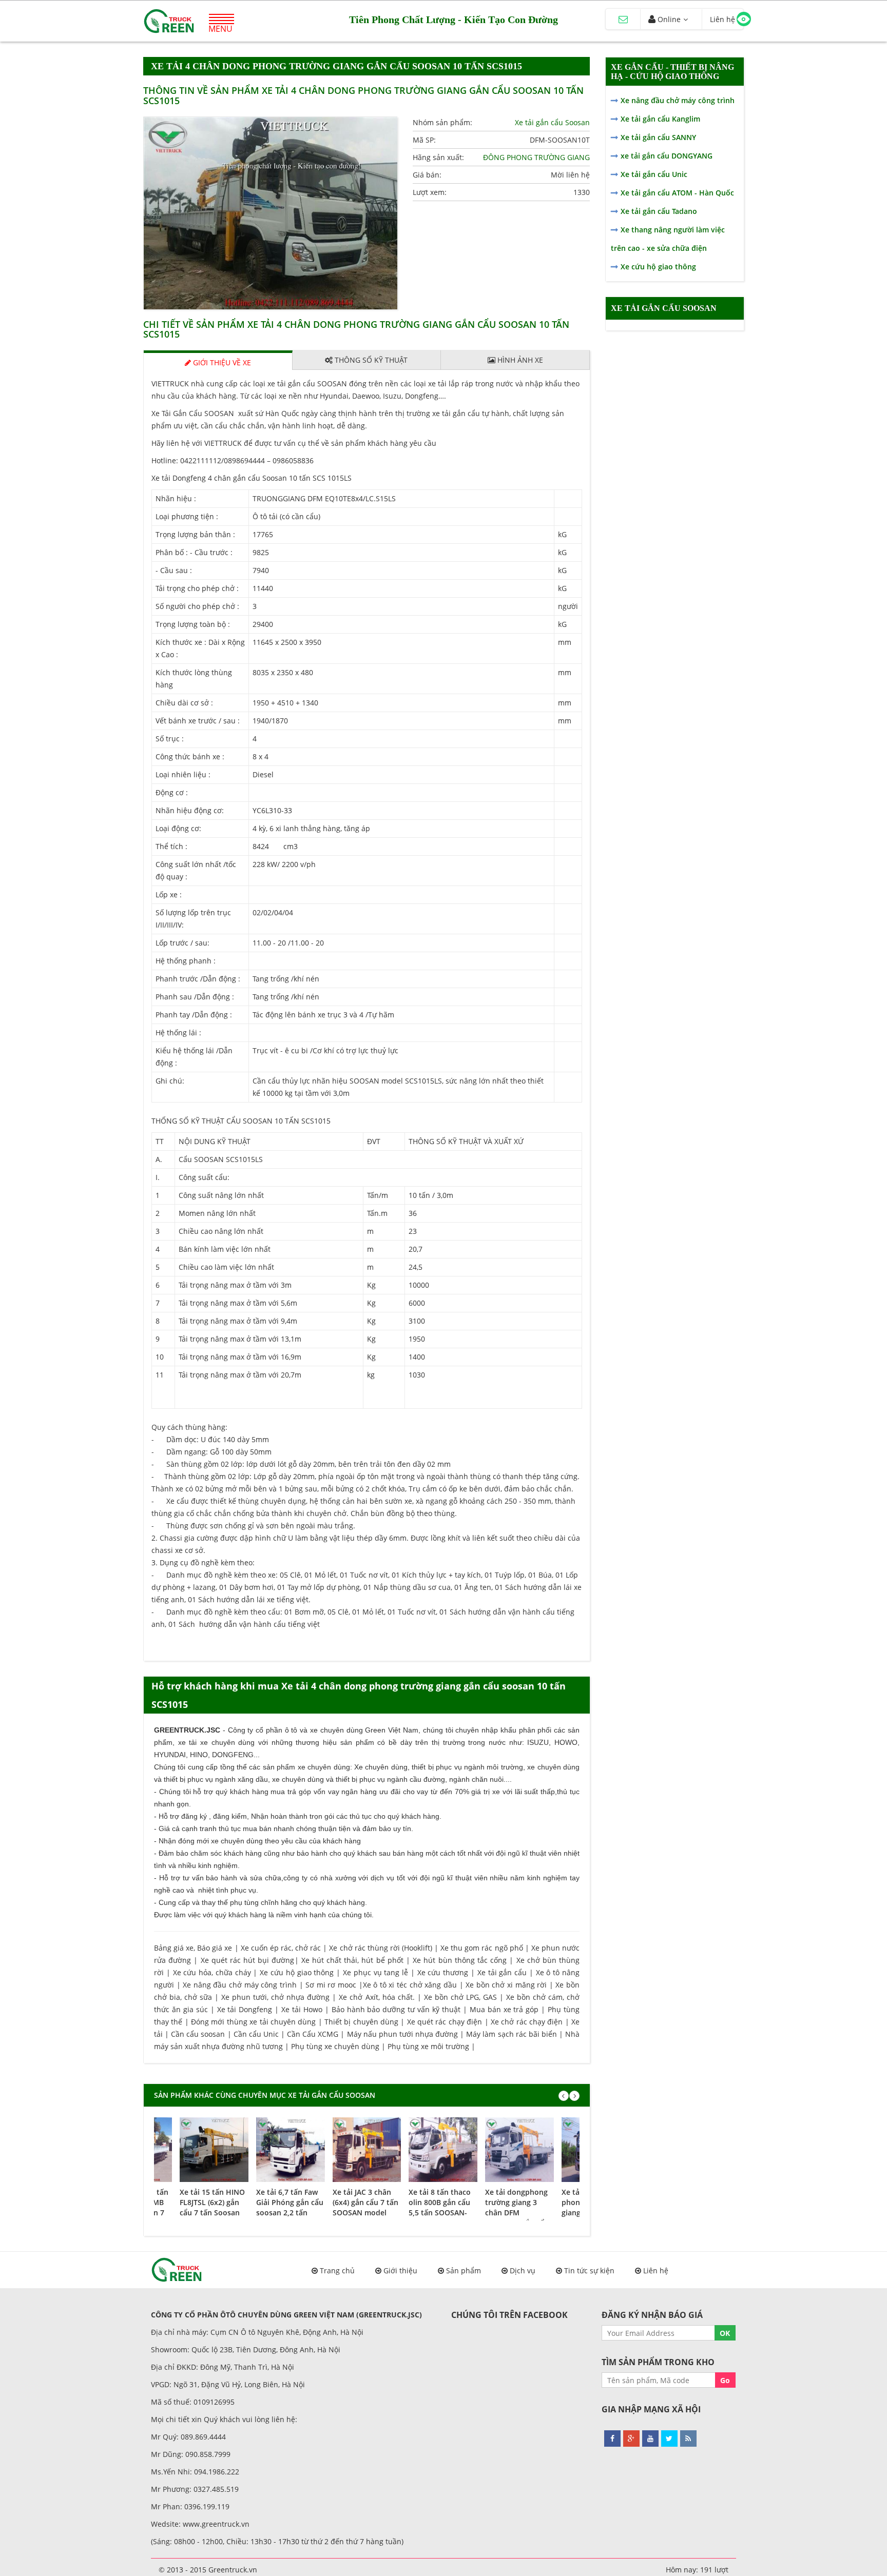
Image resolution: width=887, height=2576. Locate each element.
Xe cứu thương (443, 1972)
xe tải (188, 1742)
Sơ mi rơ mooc (331, 1985)
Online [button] (668, 19)
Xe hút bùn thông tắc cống (460, 1960)
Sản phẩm (464, 2270)
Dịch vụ (523, 2270)
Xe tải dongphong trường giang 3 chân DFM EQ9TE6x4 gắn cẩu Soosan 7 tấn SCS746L (517, 2218)
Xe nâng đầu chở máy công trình (240, 1985)
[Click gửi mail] (623, 19)
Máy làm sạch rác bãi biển (512, 2034)
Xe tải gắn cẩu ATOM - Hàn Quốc (677, 193)
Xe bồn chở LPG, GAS (460, 1997)
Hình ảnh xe (519, 360)
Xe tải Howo (302, 2009)
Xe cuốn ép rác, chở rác (281, 1948)
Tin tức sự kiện (589, 2270)
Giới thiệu (400, 2270)
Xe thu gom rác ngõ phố (482, 1948)
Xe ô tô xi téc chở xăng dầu (410, 1985)
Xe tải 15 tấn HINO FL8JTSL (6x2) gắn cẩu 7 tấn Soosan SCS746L (212, 2207)
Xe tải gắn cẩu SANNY (658, 137)
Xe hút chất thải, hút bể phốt (352, 1960)
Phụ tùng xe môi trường (428, 2046)
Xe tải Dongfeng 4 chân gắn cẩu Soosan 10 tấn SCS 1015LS (252, 478)
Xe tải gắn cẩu (502, 1972)
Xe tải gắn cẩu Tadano (659, 211)
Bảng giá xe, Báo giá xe (193, 1948)
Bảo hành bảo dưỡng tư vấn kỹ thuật (396, 2009)
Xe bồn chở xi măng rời (506, 1985)
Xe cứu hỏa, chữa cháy (212, 1972)
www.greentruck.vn (216, 2524)
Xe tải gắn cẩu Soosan (552, 122)
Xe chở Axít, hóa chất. (377, 1997)
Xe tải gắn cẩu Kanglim (660, 119)
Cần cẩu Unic (256, 2034)
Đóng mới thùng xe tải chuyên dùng (253, 2022)
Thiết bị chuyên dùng (361, 2022)
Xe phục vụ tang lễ (375, 1972)
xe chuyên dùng (324, 1767)
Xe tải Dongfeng (245, 2009)
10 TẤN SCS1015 (304, 1121)
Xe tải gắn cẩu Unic (654, 174)
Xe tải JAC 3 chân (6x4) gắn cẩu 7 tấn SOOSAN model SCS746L (365, 2207)
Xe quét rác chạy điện (445, 2022)
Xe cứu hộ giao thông (297, 1972)
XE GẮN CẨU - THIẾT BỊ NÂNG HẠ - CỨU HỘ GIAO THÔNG (672, 72)
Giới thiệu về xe (221, 362)
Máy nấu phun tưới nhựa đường (403, 2034)
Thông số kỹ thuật (370, 360)
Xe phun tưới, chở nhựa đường (275, 1997)
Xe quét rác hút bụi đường (248, 1960)
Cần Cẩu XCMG (313, 2034)
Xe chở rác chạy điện (527, 2022)
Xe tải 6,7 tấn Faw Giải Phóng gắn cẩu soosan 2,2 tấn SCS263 (290, 2207)
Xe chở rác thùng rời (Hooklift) (381, 1948)
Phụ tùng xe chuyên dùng (335, 2046)
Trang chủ (337, 2270)
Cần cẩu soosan (198, 2034)
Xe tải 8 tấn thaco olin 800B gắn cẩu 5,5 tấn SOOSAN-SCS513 (440, 2207)
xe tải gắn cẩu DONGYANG (667, 156)
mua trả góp (291, 1792)
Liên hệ (656, 2270)
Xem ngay (214, 2148)
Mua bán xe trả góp (504, 2009)
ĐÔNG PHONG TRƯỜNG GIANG (536, 157)
